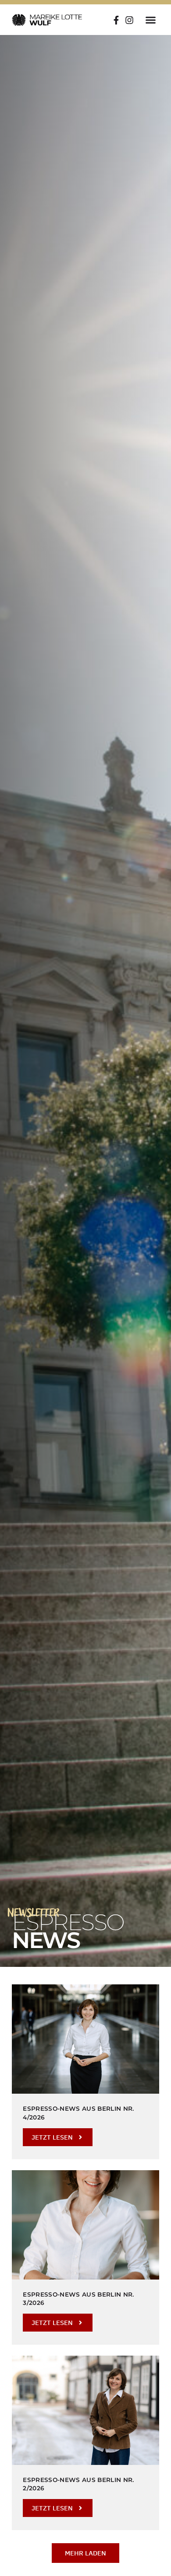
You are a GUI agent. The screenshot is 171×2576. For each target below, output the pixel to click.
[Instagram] (129, 20)
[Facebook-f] (116, 20)
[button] (151, 20)
